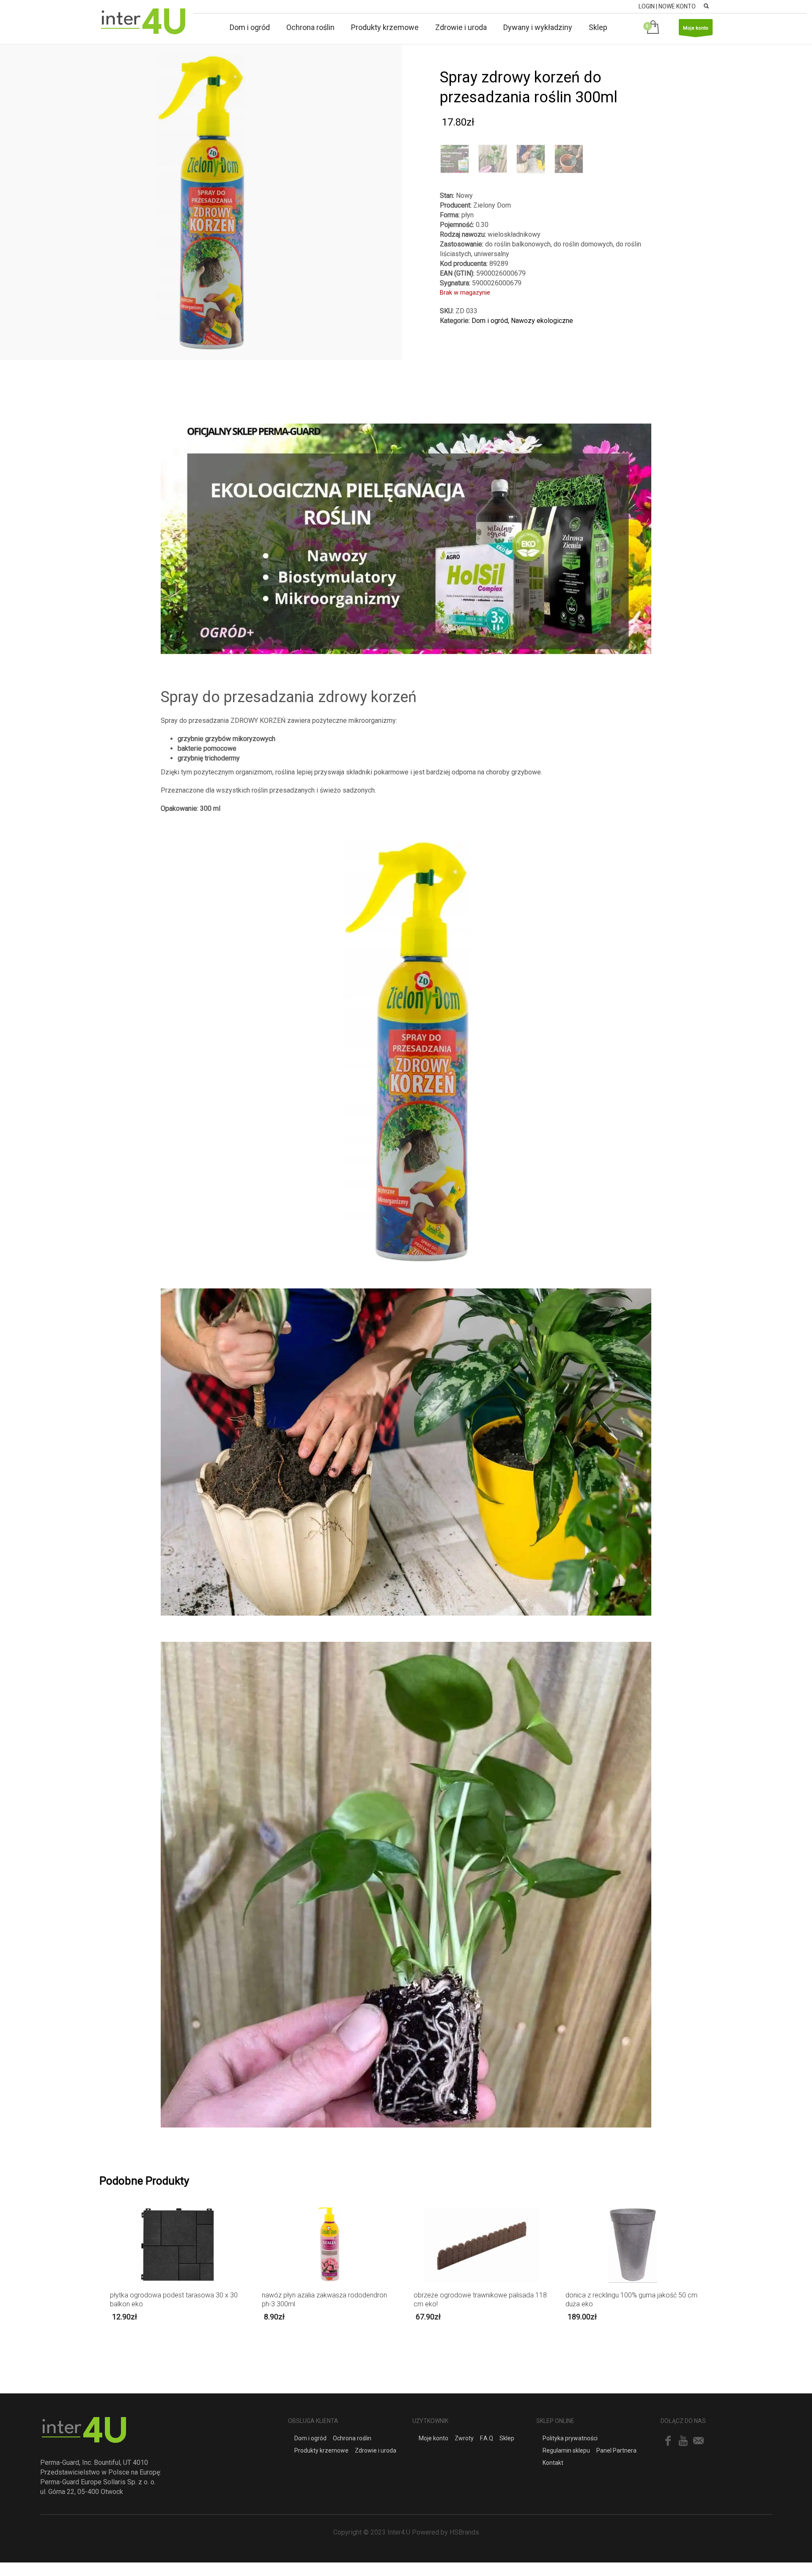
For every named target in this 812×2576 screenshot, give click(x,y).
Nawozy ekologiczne (542, 321)
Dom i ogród (490, 321)
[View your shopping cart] (654, 28)
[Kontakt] (699, 2441)
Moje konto (696, 28)
